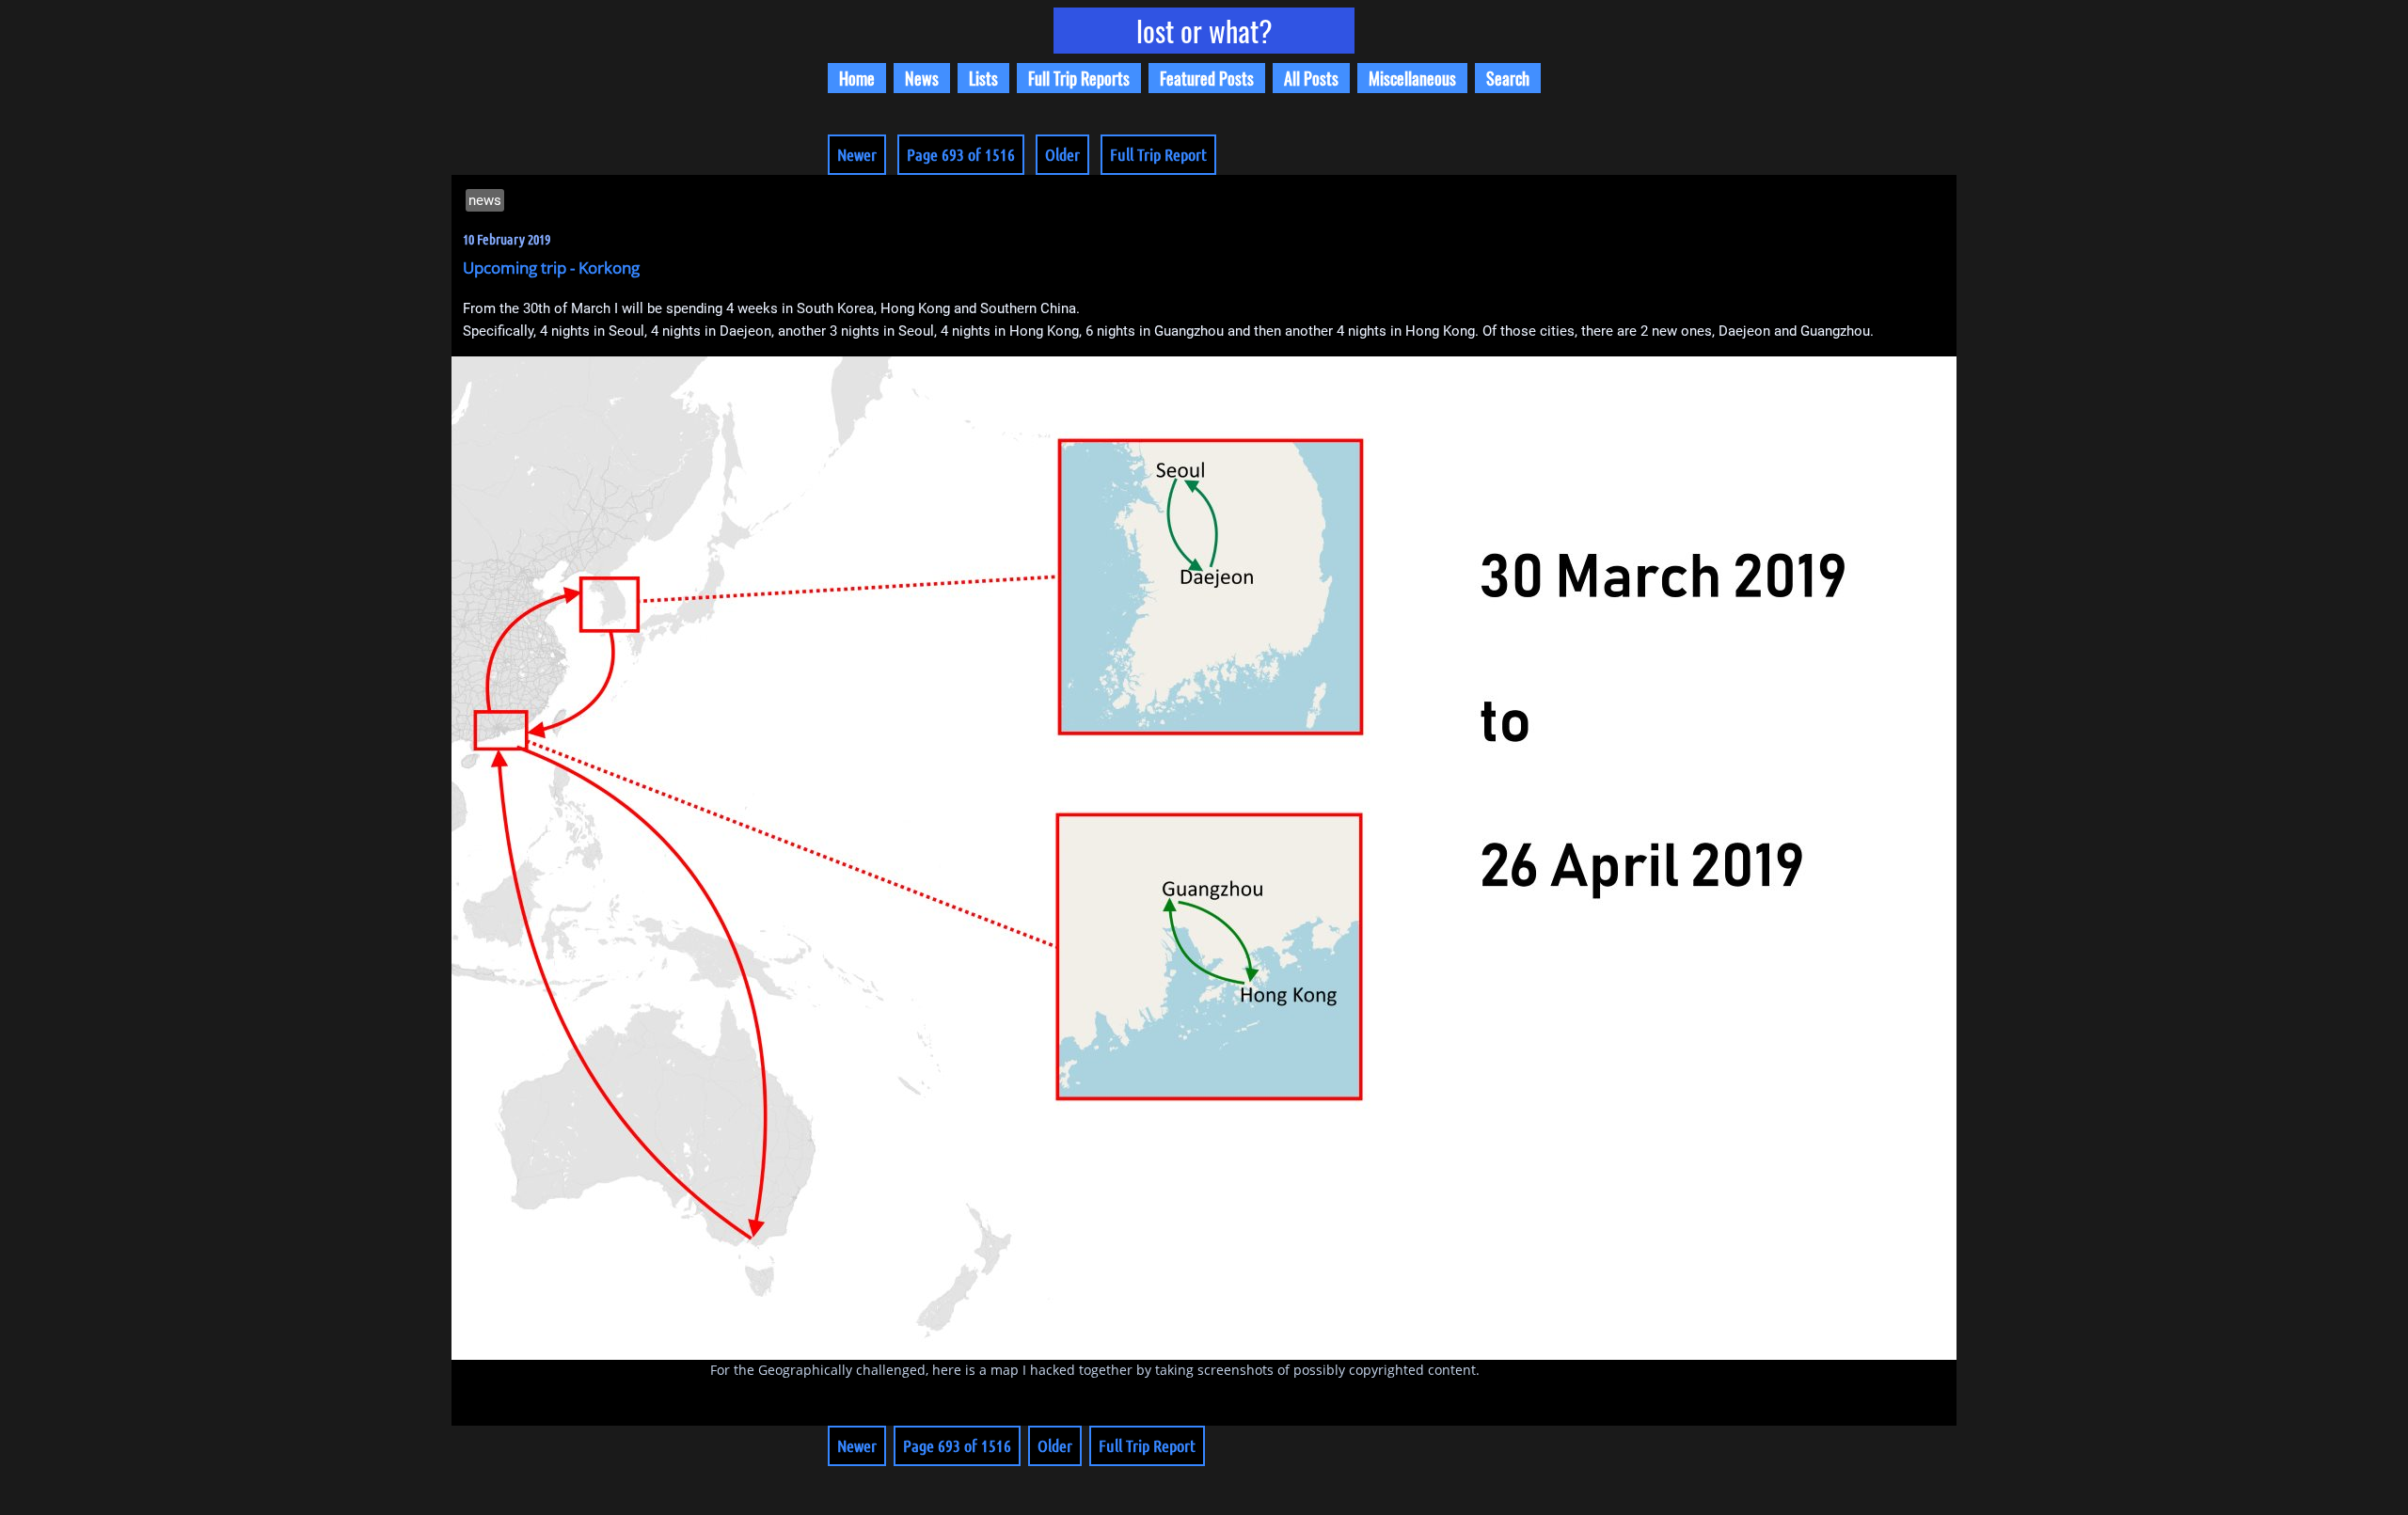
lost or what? (1204, 31)
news (485, 200)
